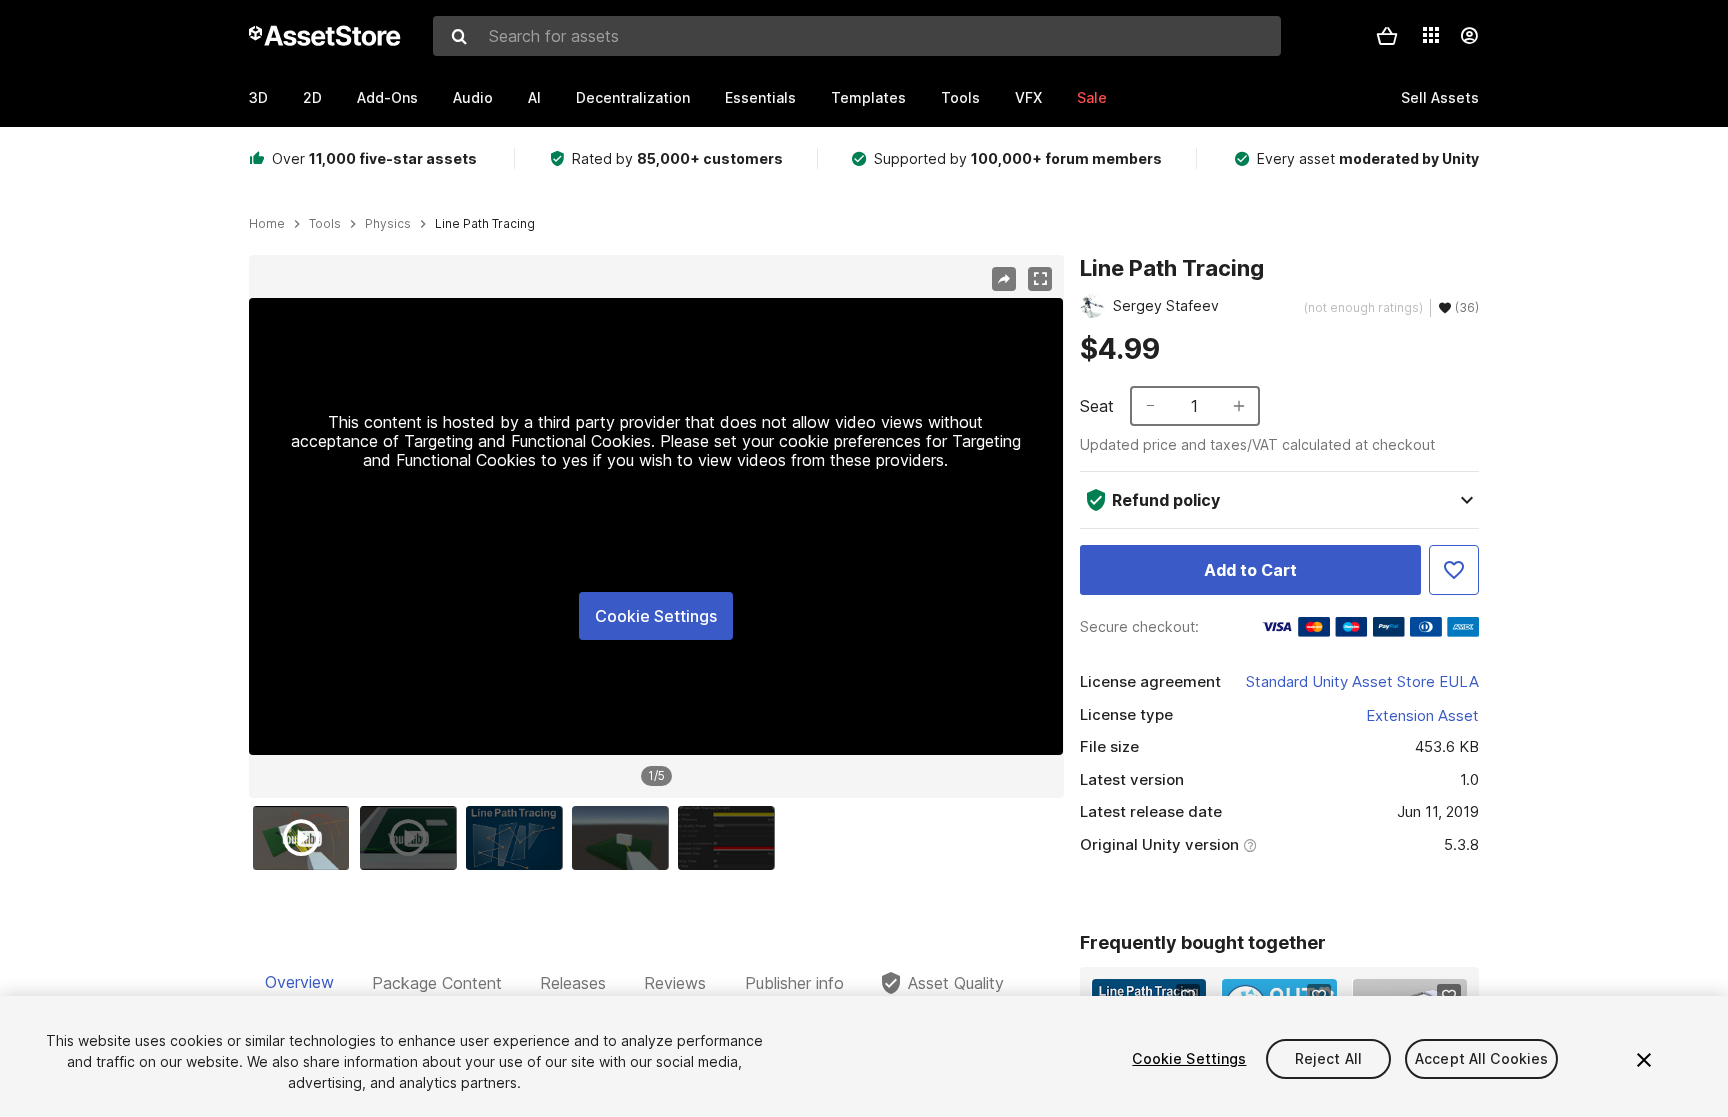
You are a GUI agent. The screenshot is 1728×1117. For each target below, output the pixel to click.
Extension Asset (1422, 715)
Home (267, 224)
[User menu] (1469, 36)
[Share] (1004, 279)
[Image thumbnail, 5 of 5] (731, 838)
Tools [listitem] (325, 224)
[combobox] (857, 36)
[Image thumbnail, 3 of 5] (519, 838)
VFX (1028, 97)
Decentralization (633, 97)
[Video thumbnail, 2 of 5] (413, 838)
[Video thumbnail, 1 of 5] (306, 838)
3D (258, 97)
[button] (1387, 36)
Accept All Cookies (1482, 1058)
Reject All (1328, 1058)
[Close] (1644, 1060)
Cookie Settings (656, 616)
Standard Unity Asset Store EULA (1362, 681)
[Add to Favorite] (1454, 570)
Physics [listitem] (388, 224)
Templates (868, 97)
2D (312, 97)
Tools (960, 97)
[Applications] (1431, 35)
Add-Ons (387, 97)
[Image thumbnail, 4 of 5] (625, 838)
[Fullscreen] (1040, 279)
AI (534, 97)
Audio (473, 97)
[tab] (299, 983)
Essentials (760, 97)
